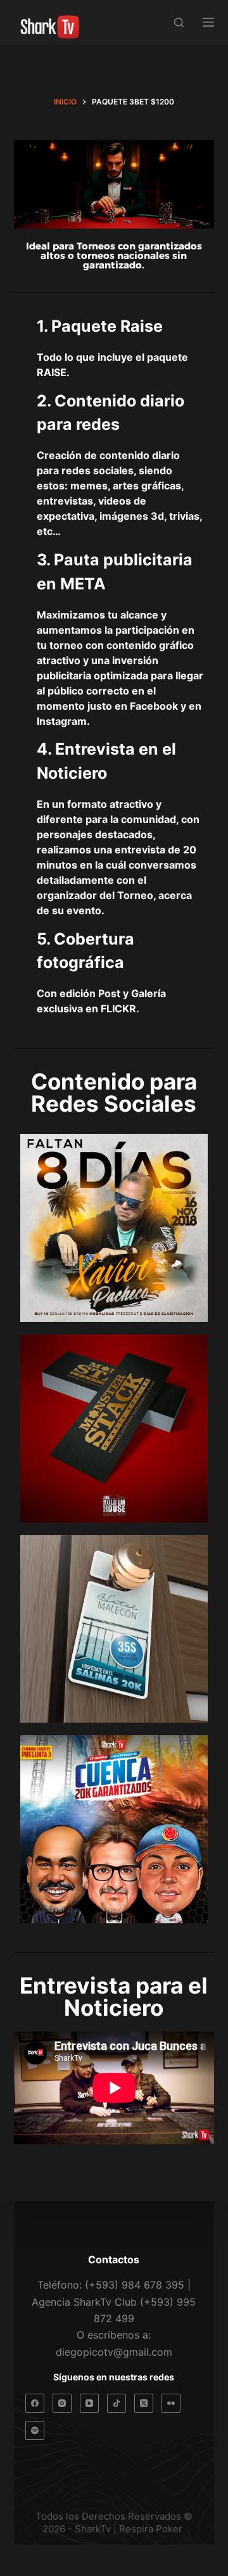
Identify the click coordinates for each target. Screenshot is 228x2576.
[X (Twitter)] (144, 2403)
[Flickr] (171, 2403)
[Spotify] (35, 2430)
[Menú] (208, 22)
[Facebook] (35, 2403)
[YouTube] (89, 2403)
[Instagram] (62, 2403)
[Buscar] (179, 22)
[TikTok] (117, 2403)
